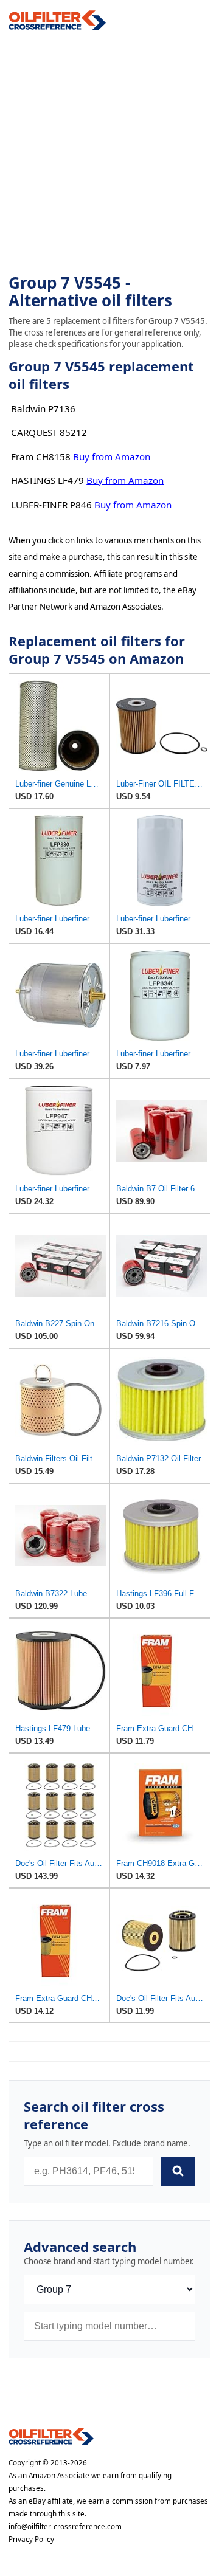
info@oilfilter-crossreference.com (65, 2526)
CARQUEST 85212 (49, 432)
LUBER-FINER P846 (51, 505)
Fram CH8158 (41, 456)
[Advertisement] (109, 153)
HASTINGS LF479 (47, 480)
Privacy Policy (31, 2539)
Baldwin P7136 (43, 408)
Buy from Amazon (112, 456)
